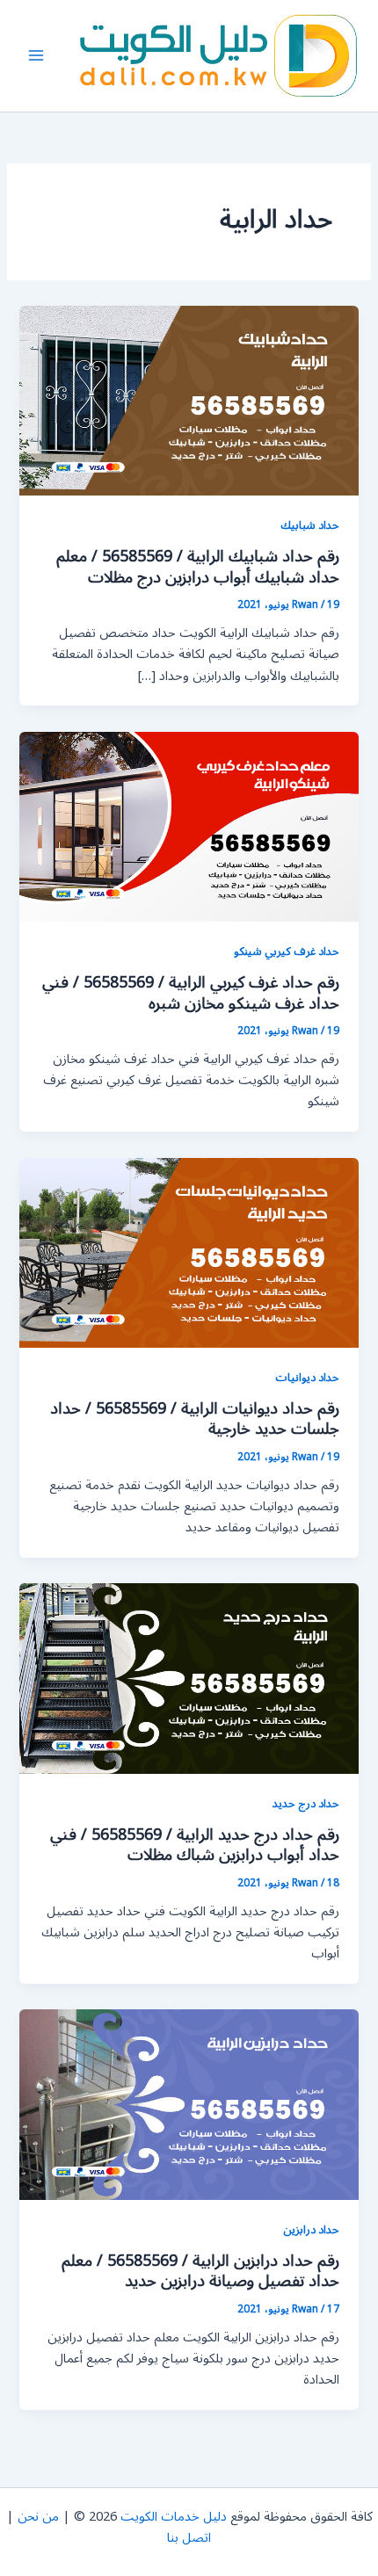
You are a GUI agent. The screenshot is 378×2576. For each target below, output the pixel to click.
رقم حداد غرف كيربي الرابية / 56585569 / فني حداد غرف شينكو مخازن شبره (191, 993)
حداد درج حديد (306, 1803)
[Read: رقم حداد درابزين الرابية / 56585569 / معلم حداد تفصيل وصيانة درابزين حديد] (189, 2105)
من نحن (38, 2517)
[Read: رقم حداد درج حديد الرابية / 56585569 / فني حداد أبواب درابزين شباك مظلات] (189, 1679)
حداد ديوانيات (307, 1377)
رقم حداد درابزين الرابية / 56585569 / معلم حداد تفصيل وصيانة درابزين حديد (200, 2271)
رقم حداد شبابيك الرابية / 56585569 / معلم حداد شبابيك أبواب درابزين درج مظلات (198, 567)
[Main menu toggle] (36, 55)
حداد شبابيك (310, 525)
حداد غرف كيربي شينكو (287, 951)
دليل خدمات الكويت (174, 2517)
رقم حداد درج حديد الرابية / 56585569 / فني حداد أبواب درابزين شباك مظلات (195, 1845)
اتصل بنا (189, 2538)
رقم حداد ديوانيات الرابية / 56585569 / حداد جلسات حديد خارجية (195, 1419)
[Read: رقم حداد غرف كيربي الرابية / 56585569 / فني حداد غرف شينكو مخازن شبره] (189, 826)
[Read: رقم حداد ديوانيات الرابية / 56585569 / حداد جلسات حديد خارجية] (189, 1252)
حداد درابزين (311, 2229)
